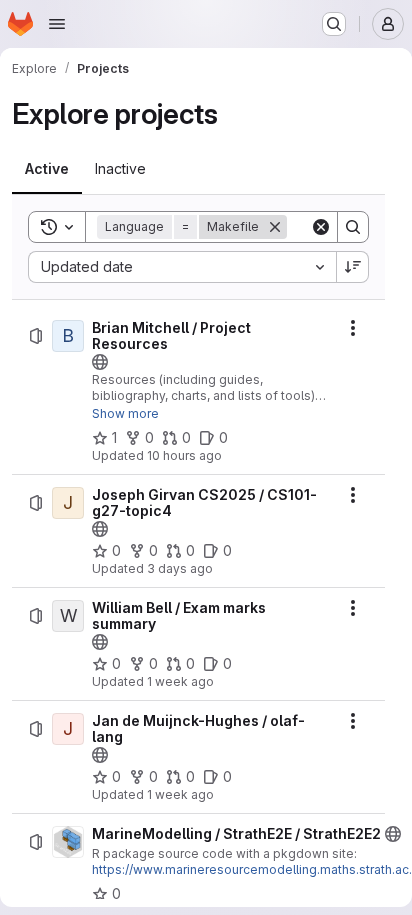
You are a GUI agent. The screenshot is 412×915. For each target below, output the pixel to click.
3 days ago (180, 568)
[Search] (353, 227)
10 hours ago (184, 455)
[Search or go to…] (334, 24)
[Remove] (275, 227)
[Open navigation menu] (57, 24)
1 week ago (180, 681)
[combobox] (182, 267)
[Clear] (321, 227)
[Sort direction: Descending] (353, 267)
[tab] (47, 169)
